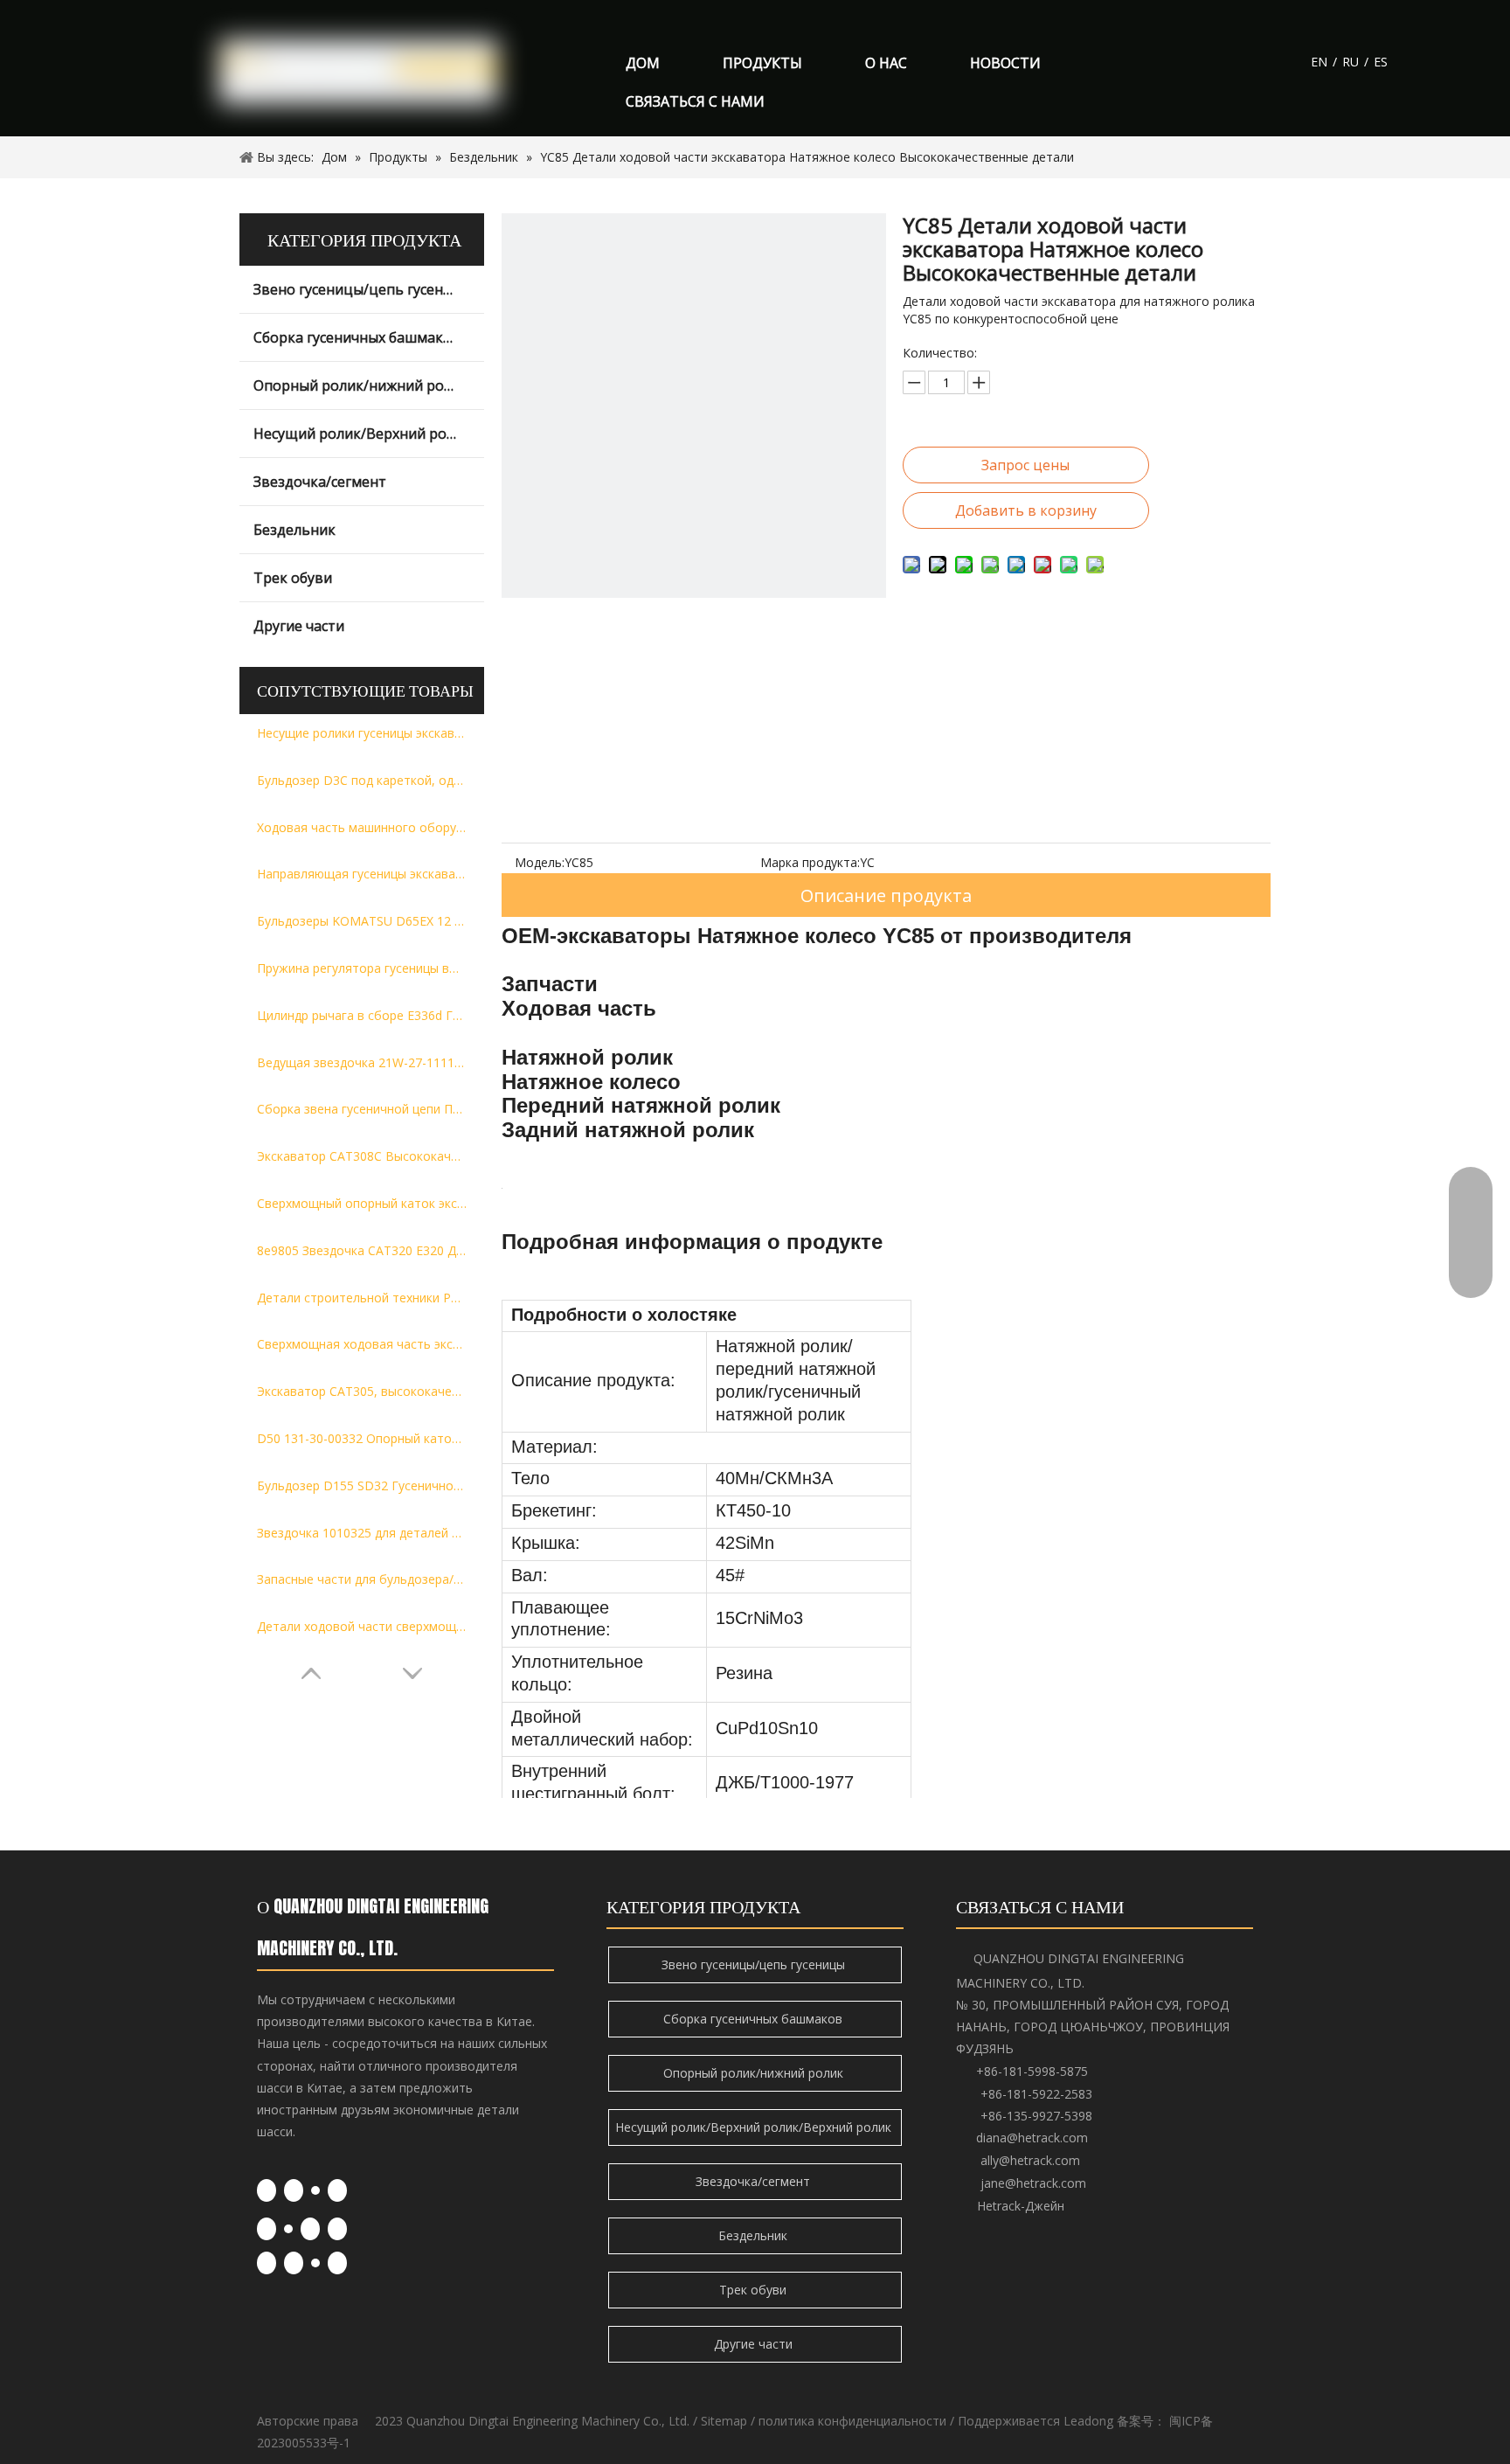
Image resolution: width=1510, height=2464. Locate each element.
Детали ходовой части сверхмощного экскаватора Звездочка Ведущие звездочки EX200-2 (362, 1626)
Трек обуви (293, 578)
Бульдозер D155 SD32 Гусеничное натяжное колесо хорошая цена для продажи (362, 1485)
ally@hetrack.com (1030, 2160)
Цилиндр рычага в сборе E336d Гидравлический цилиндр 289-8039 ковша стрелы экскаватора (362, 1015)
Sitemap (724, 2421)
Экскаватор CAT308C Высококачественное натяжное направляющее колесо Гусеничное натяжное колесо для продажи (362, 1156)
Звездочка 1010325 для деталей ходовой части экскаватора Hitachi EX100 (362, 1533)
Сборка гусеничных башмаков (357, 337)
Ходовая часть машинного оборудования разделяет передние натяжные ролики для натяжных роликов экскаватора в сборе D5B (362, 827)
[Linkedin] (294, 2190)
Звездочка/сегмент (320, 482)
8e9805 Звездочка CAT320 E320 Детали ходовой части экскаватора (362, 1250)
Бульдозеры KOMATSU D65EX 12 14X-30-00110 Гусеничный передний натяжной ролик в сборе (362, 921)
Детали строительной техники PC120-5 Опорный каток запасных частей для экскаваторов (362, 1298)
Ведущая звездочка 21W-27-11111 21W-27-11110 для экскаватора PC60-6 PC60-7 (362, 1062)
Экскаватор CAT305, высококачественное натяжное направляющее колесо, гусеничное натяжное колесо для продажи (362, 1391)
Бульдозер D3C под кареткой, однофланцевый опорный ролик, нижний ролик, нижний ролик (362, 780)
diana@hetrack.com (1032, 2138)
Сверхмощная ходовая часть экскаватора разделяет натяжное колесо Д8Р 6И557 (362, 1344)
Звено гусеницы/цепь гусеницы (363, 289)
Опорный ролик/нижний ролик (361, 385)
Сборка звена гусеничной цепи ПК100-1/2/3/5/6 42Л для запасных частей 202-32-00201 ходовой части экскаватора (362, 1109)
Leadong (1088, 2421)
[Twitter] (315, 2190)
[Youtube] (337, 2190)
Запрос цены (1025, 465)
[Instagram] (337, 2229)
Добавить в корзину (1026, 510)
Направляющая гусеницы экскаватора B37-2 (362, 874)
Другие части (299, 626)
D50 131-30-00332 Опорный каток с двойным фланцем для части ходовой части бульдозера (362, 1438)
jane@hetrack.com (1033, 2183)
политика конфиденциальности (852, 2421)
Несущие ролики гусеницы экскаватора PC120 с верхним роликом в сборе (362, 733)
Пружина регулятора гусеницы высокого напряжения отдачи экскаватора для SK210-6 (362, 968)
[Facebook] (267, 2190)
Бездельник (294, 530)
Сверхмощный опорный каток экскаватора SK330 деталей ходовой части (362, 1203)
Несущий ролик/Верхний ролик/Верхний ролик (369, 434)
